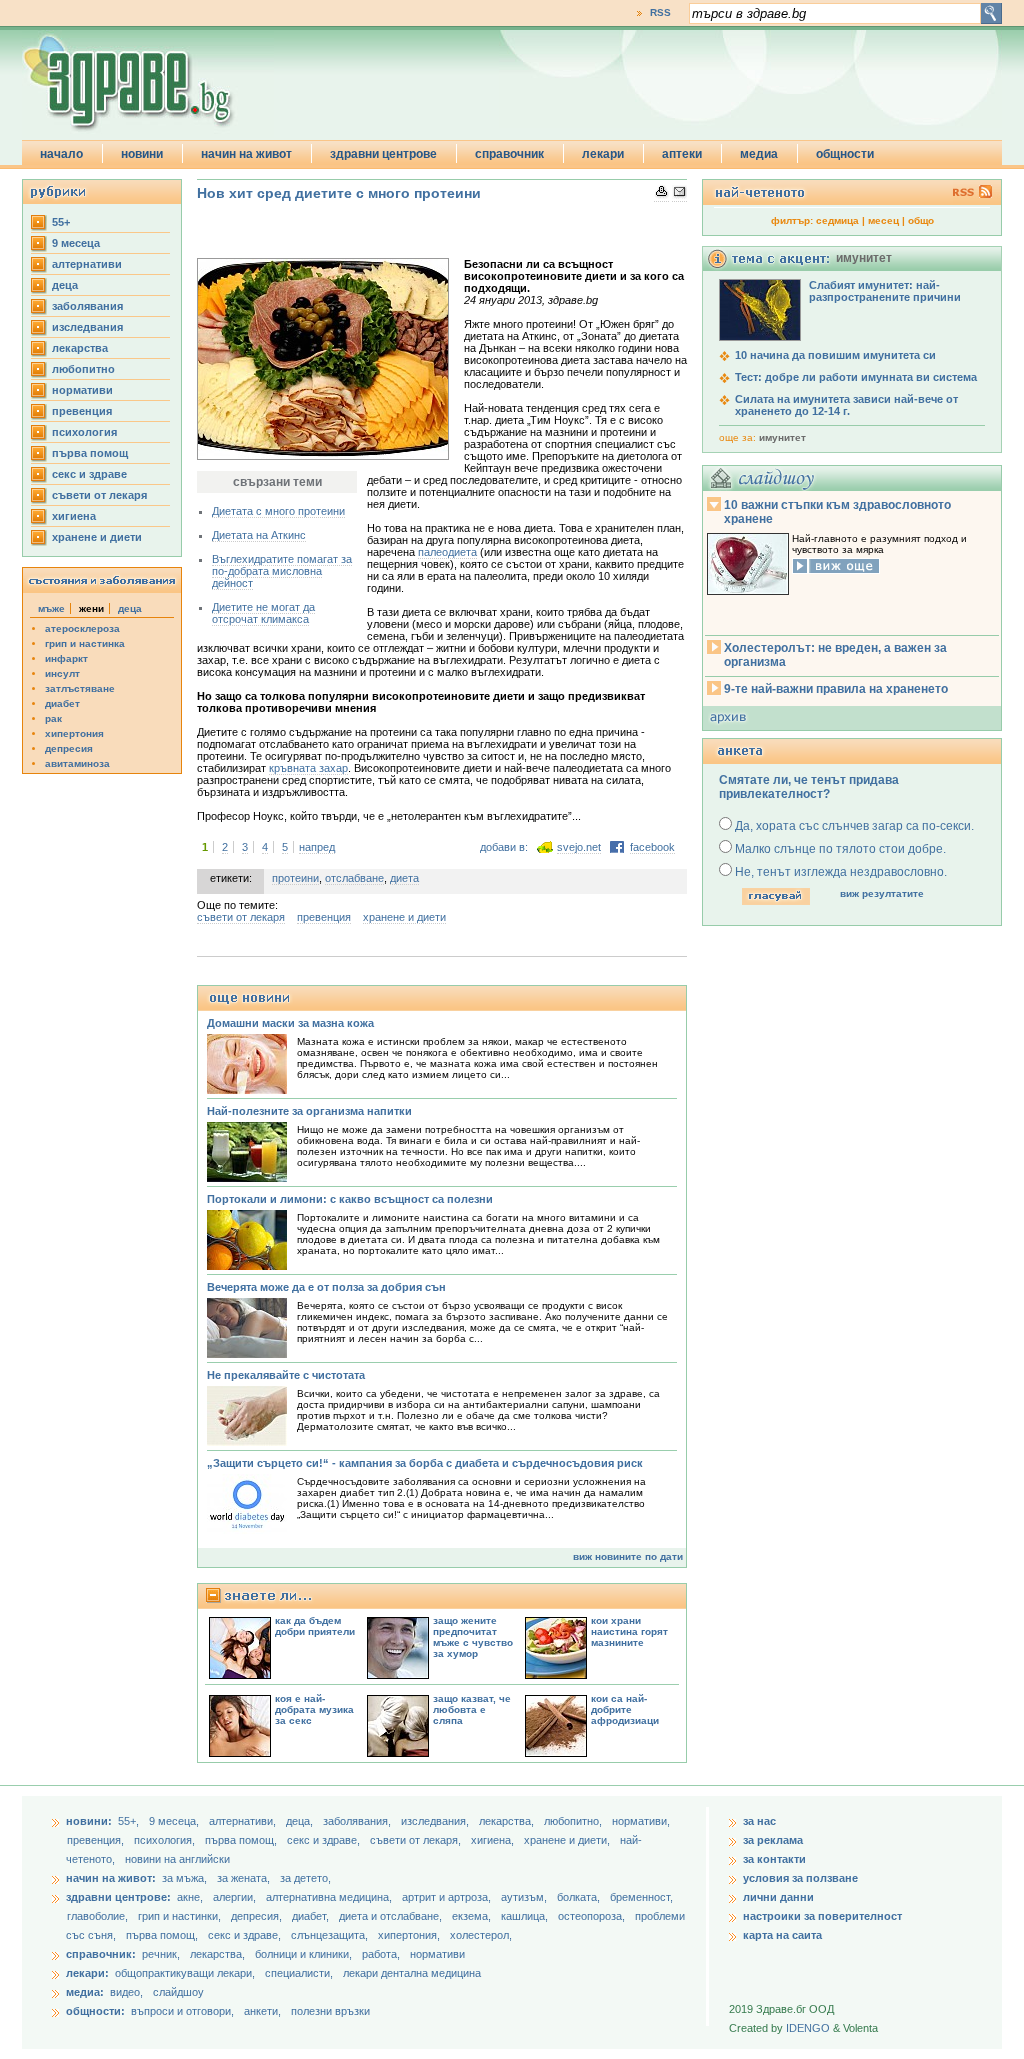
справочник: (101, 1954)
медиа (759, 154)
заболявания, (358, 1821)
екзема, (473, 1916)
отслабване (354, 878)
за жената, (243, 1878)
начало (61, 154)
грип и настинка (85, 643)
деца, (301, 1821)
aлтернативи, (244, 1821)
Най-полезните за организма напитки (309, 1111)
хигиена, (494, 1840)
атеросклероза (82, 628)
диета (404, 878)
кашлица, (526, 1916)
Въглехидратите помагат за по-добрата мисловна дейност (282, 571)
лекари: (87, 1973)
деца (65, 285)
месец (883, 220)
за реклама (773, 1840)
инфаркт (66, 658)
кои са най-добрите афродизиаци (625, 1709)
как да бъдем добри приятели (315, 1626)
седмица (837, 220)
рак (53, 718)
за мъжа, (184, 1878)
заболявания (87, 306)
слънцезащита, (331, 1935)
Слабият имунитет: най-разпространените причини (885, 291)
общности (845, 154)
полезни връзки (330, 2011)
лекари (603, 154)
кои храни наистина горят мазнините (629, 1631)
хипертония (74, 733)
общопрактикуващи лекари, (185, 1973)
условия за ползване (800, 1878)
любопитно (83, 369)
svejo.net (579, 847)
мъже (51, 608)
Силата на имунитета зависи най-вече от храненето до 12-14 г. (846, 405)
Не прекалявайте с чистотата (286, 1375)
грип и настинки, (181, 1916)
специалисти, (299, 1973)
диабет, (312, 1916)
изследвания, (436, 1821)
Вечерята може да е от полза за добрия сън (326, 1287)
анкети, (262, 2011)
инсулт (62, 673)
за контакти (774, 1859)
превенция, (97, 1840)
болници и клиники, (303, 1954)
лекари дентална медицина (412, 1973)
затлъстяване (80, 688)
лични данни (778, 1897)
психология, (166, 1840)
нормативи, (641, 1821)
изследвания (87, 327)
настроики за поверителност (822, 1916)
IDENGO (808, 2028)
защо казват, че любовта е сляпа (472, 1709)
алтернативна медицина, (330, 1897)
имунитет (782, 437)
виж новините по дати (628, 1556)
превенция (82, 411)
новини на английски (177, 1859)
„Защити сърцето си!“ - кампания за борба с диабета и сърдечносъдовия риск (425, 1463)
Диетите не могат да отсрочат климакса (263, 613)
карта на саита (782, 1935)
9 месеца (76, 243)
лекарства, (508, 1821)
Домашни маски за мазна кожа (290, 1023)
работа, (381, 1954)
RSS (660, 12)
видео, (126, 1992)
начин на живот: (111, 1878)
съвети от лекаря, (417, 1840)
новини (142, 154)
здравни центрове (383, 154)
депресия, (258, 1916)
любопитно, (574, 1821)
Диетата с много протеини (278, 511)
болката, (580, 1897)
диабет (62, 703)
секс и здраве (89, 474)
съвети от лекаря (99, 495)
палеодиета (447, 552)
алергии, (236, 1897)
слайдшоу (178, 1992)
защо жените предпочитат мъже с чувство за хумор (473, 1637)
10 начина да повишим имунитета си (835, 355)
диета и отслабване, (392, 1916)
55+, (130, 1821)
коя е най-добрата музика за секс (314, 1709)
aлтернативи (87, 264)
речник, (161, 1954)
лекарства (80, 348)
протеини (295, 878)
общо (921, 220)
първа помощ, (242, 1840)
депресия (69, 748)
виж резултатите (882, 893)
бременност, (641, 1897)
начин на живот (246, 154)
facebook (652, 847)
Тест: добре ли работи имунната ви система (856, 377)
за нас (759, 1821)
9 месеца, (175, 1821)
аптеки (682, 154)
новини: (89, 1821)
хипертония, (410, 1935)
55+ (61, 222)
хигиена (74, 516)
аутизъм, (525, 1897)
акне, (191, 1897)
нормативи (82, 390)
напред (317, 847)
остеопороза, (593, 1916)
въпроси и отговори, (182, 2011)
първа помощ (90, 453)
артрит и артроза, (448, 1897)
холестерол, (481, 1935)
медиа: (85, 1992)
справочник (509, 154)
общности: (95, 2011)
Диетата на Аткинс (259, 535)
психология (84, 432)
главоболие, (99, 1916)
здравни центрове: (118, 1897)
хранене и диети (97, 537)
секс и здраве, (325, 1840)
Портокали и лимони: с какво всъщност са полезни (350, 1199)
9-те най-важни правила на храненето (836, 689)
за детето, (305, 1878)
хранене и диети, (568, 1840)
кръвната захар (308, 768)
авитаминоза (77, 763)
